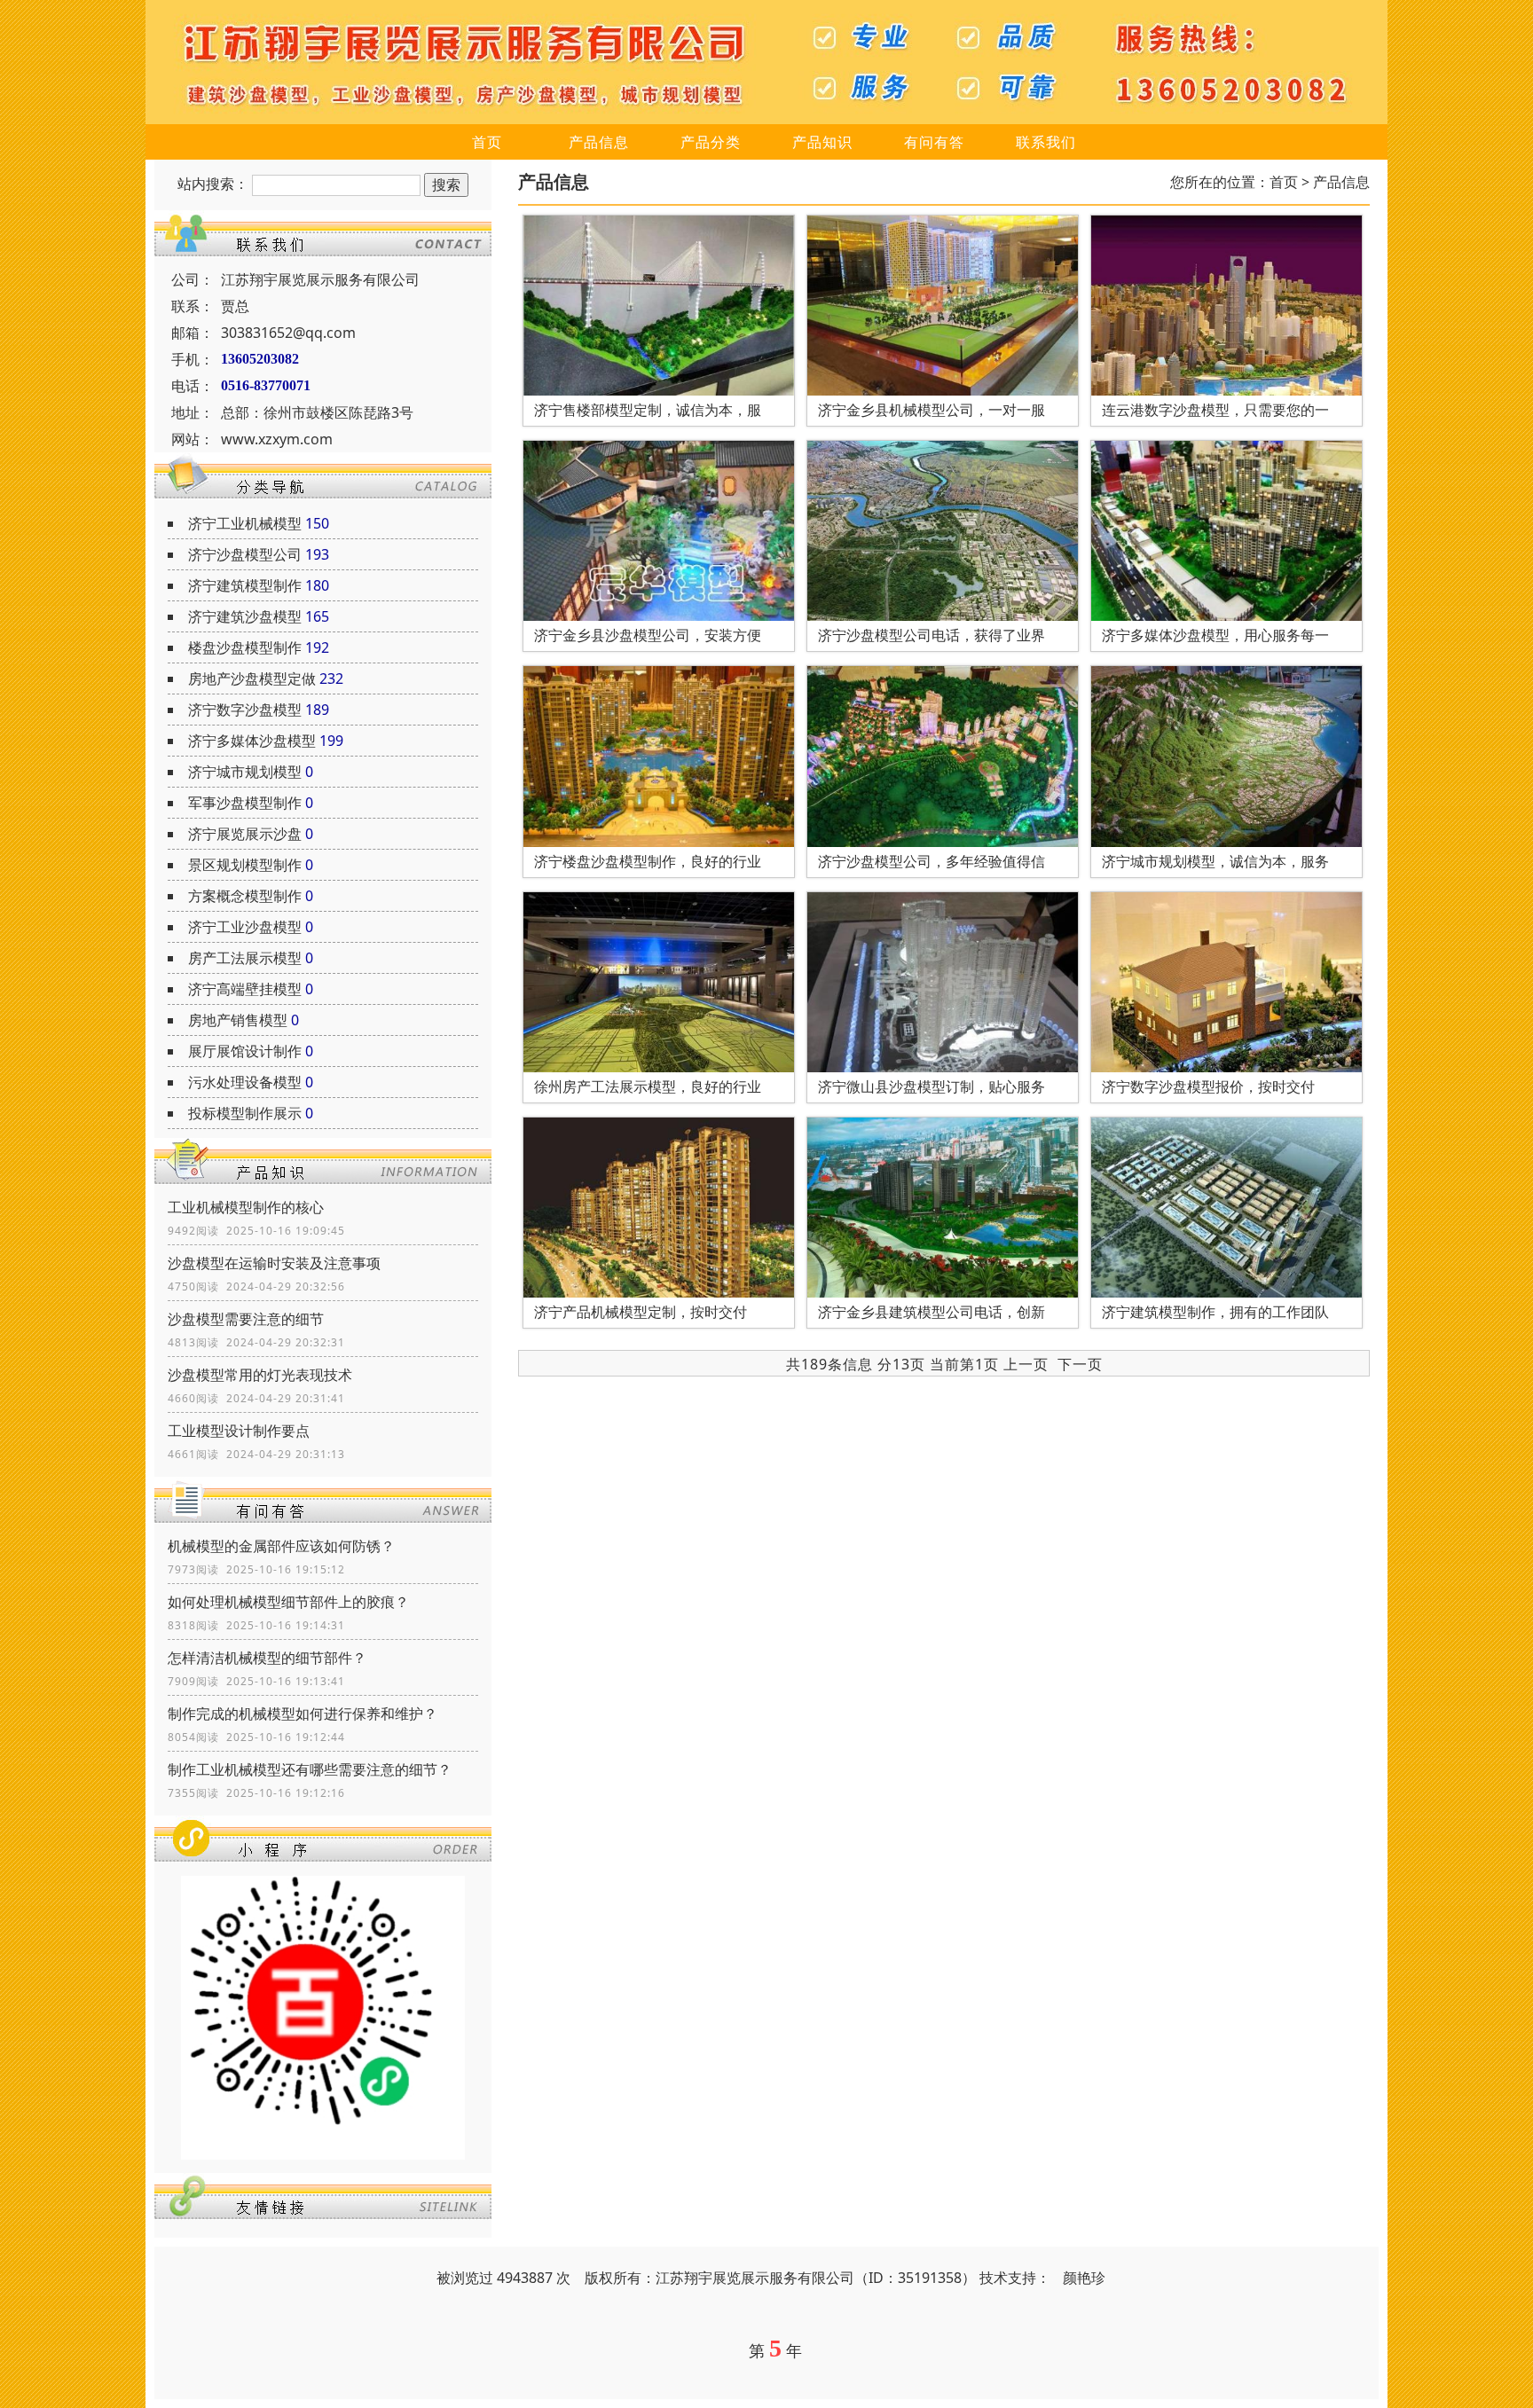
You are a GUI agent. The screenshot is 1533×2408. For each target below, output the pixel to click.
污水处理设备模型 (245, 1082)
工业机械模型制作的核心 (246, 1207)
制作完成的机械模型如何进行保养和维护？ (303, 1714)
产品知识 (822, 142)
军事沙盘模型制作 (245, 803)
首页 (487, 142)
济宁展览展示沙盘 (245, 834)
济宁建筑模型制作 (245, 585)
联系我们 (1046, 142)
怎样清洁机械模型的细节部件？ (267, 1658)
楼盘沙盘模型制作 (245, 647)
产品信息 (599, 142)
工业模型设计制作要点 (239, 1431)
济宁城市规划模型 (245, 772)
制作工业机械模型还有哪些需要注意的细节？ (310, 1769)
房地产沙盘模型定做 (252, 678)
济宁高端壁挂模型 (245, 989)
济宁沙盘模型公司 (245, 554)
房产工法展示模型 (245, 958)
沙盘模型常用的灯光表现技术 (260, 1375)
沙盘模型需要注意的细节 (246, 1319)
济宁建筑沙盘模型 (245, 616)
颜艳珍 (1084, 2278)
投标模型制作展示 (245, 1113)
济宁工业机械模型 (245, 523)
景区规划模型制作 (245, 865)
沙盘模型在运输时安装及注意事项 (274, 1263)
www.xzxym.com (277, 439)
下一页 (1080, 1364)
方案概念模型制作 (245, 896)
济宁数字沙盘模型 (245, 710)
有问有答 (934, 142)
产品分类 (711, 142)
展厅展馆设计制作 (245, 1051)
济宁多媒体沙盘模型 (252, 741)
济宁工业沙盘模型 (245, 927)
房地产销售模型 (238, 1020)
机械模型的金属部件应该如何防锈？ (281, 1546)
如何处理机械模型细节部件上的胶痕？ (288, 1602)
